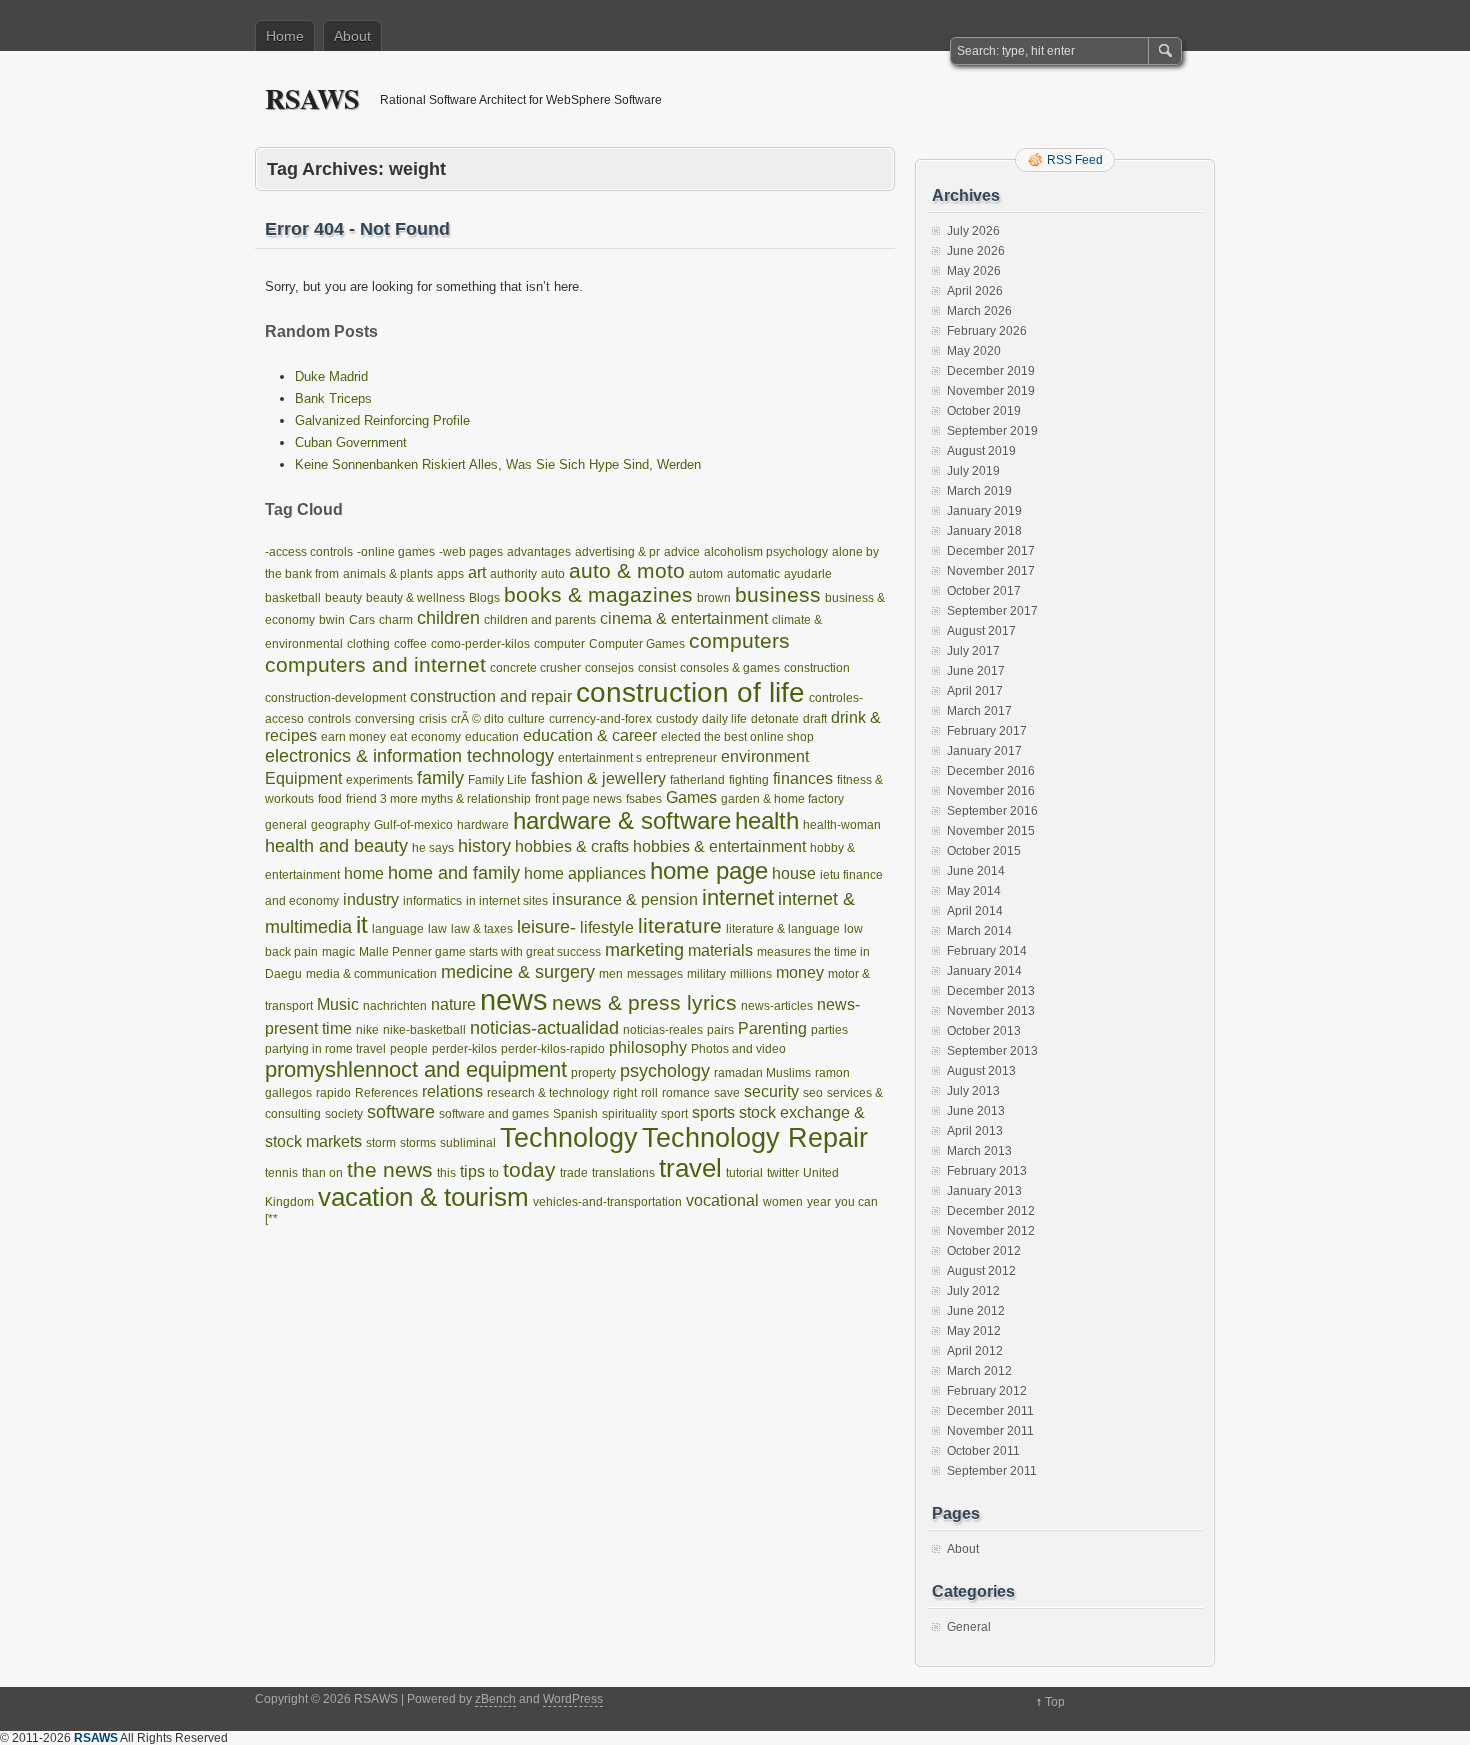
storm (381, 1143)
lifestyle (607, 927)
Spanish (575, 1114)
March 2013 (979, 1151)
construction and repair (491, 696)
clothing (368, 644)
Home (285, 36)
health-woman (842, 825)
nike (367, 1030)
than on (322, 1173)
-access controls (309, 552)
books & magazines (598, 594)
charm (396, 620)
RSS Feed (1075, 160)
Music (338, 1004)
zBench (495, 1699)
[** (271, 1219)
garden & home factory (782, 799)
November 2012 (991, 1231)
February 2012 (987, 1391)
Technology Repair (755, 1138)
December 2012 (991, 1211)
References (386, 1093)
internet (738, 897)
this (446, 1173)
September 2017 (992, 611)
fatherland (697, 780)
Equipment (303, 778)
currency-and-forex (600, 719)
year (819, 1202)
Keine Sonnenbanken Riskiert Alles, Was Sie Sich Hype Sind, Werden (498, 464)
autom (706, 574)
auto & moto (627, 570)
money (800, 972)
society (344, 1114)
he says (433, 848)
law (437, 929)
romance (686, 1093)
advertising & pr (617, 552)
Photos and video (738, 1049)
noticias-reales (663, 1030)
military (706, 974)
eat (398, 737)
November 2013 (991, 1011)
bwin (332, 620)
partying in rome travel (325, 1049)
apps (450, 574)
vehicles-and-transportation (607, 1202)
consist (657, 668)
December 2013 (991, 991)
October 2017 (984, 591)
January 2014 (984, 971)
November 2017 (991, 571)
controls (329, 719)
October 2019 (984, 411)
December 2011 (990, 1411)
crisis (433, 719)
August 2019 (981, 451)
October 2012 (984, 1251)
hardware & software (622, 820)
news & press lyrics (644, 1002)
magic (338, 952)
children (448, 617)
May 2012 (974, 1331)
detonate (775, 719)
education (492, 737)
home (364, 873)
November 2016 (991, 791)
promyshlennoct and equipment (416, 1069)
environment (765, 756)
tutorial (744, 1173)
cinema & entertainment (684, 618)
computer (559, 644)
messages (655, 974)
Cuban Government (351, 442)
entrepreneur (681, 758)
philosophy (648, 1047)
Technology (569, 1138)
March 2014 (979, 931)
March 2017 (979, 711)
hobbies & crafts (572, 846)
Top (1055, 1702)
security (771, 1091)
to (494, 1173)
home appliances (585, 873)
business (778, 594)
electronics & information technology (409, 755)
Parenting (772, 1028)
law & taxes (482, 929)
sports (713, 1112)
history (484, 845)
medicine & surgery (518, 971)
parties (829, 1030)
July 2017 (973, 651)
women (783, 1202)
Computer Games (637, 644)
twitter (783, 1173)
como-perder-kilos (480, 644)
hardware (483, 825)
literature (680, 925)
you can (856, 1202)
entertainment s (600, 758)
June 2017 (976, 671)
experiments (379, 780)
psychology (665, 1070)
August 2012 (981, 1271)
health (767, 820)
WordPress (573, 1699)
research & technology (548, 1093)
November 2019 (991, 391)
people (409, 1049)
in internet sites (507, 901)
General (969, 1627)
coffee (410, 644)
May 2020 (974, 351)
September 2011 (992, 1471)
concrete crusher (535, 668)
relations (452, 1091)
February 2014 (987, 951)
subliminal (468, 1143)
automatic (753, 574)
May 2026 (974, 271)
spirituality (629, 1114)
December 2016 (991, 771)
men (611, 974)
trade (574, 1173)
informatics (432, 901)
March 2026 (979, 311)
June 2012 (976, 1311)
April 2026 (975, 291)
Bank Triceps (333, 398)
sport (674, 1114)
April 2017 (975, 691)
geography (340, 825)
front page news (578, 799)
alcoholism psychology (766, 552)
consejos (609, 668)
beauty (343, 598)
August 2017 (981, 631)
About (352, 36)
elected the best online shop (737, 737)
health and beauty (336, 845)
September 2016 (992, 811)
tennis (281, 1173)
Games (691, 797)
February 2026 (987, 331)
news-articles (777, 1006)
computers (739, 640)
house (794, 873)
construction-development (335, 698)
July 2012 (973, 1291)
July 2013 (973, 1091)
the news (390, 1169)
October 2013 (984, 1031)
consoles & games (730, 668)
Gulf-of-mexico (413, 825)
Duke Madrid (331, 376)
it (362, 924)
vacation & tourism (423, 1197)
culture (526, 719)
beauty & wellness (415, 598)
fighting (749, 780)
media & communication (371, 974)
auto (553, 574)
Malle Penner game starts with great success (480, 952)
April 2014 (975, 911)
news (514, 999)
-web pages (471, 552)
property (593, 1073)
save (727, 1093)
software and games (494, 1114)
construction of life (690, 692)
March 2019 (979, 491)
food (330, 799)
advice (682, 552)
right (625, 1093)
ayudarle (808, 574)
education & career (590, 735)
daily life (724, 719)
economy (436, 737)
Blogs (484, 598)
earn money (353, 737)
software (401, 1111)
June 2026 (976, 251)
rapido (333, 1093)
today (529, 1169)
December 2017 (991, 551)
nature (453, 1004)
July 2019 (973, 471)
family (440, 777)
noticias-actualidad (544, 1027)
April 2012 (975, 1351)
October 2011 (983, 1451)
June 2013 (976, 1111)
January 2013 (984, 1191)
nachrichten (395, 1006)
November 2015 (991, 831)
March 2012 (979, 1371)
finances (803, 778)
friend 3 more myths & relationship (438, 799)
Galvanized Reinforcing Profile (382, 420)
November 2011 (990, 1431)
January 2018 (984, 531)
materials (720, 950)
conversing (385, 719)
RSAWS (312, 98)
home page (709, 870)
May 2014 (974, 891)
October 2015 (984, 851)
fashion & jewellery (598, 778)
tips (472, 1171)
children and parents (540, 620)
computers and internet (375, 664)
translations (623, 1173)
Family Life (497, 780)
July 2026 (973, 231)
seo (813, 1093)
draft (815, 719)
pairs (720, 1030)
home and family (454, 872)
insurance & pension (625, 899)
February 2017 (987, 731)
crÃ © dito (477, 719)
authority (513, 574)
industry (371, 899)
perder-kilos (464, 1049)
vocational (722, 1200)
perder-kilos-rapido (553, 1049)
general (286, 825)
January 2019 (984, 511)
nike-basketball (424, 1030)
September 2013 (992, 1051)
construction (817, 668)
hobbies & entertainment (719, 846)
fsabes (644, 799)
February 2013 (987, 1171)
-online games (396, 552)
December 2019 (991, 371)
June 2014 (976, 871)
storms (418, 1143)
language (398, 929)
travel (690, 1168)
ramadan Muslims (762, 1073)
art (477, 572)
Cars (362, 620)
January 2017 (984, 751)
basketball (293, 598)
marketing (644, 949)
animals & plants (388, 574)
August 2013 (981, 1071)
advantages (539, 552)
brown (714, 598)
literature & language (783, 929)
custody (677, 719)
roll (649, 1093)
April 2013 (975, 1131)
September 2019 (992, 431)
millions (751, 974)
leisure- (546, 926)
